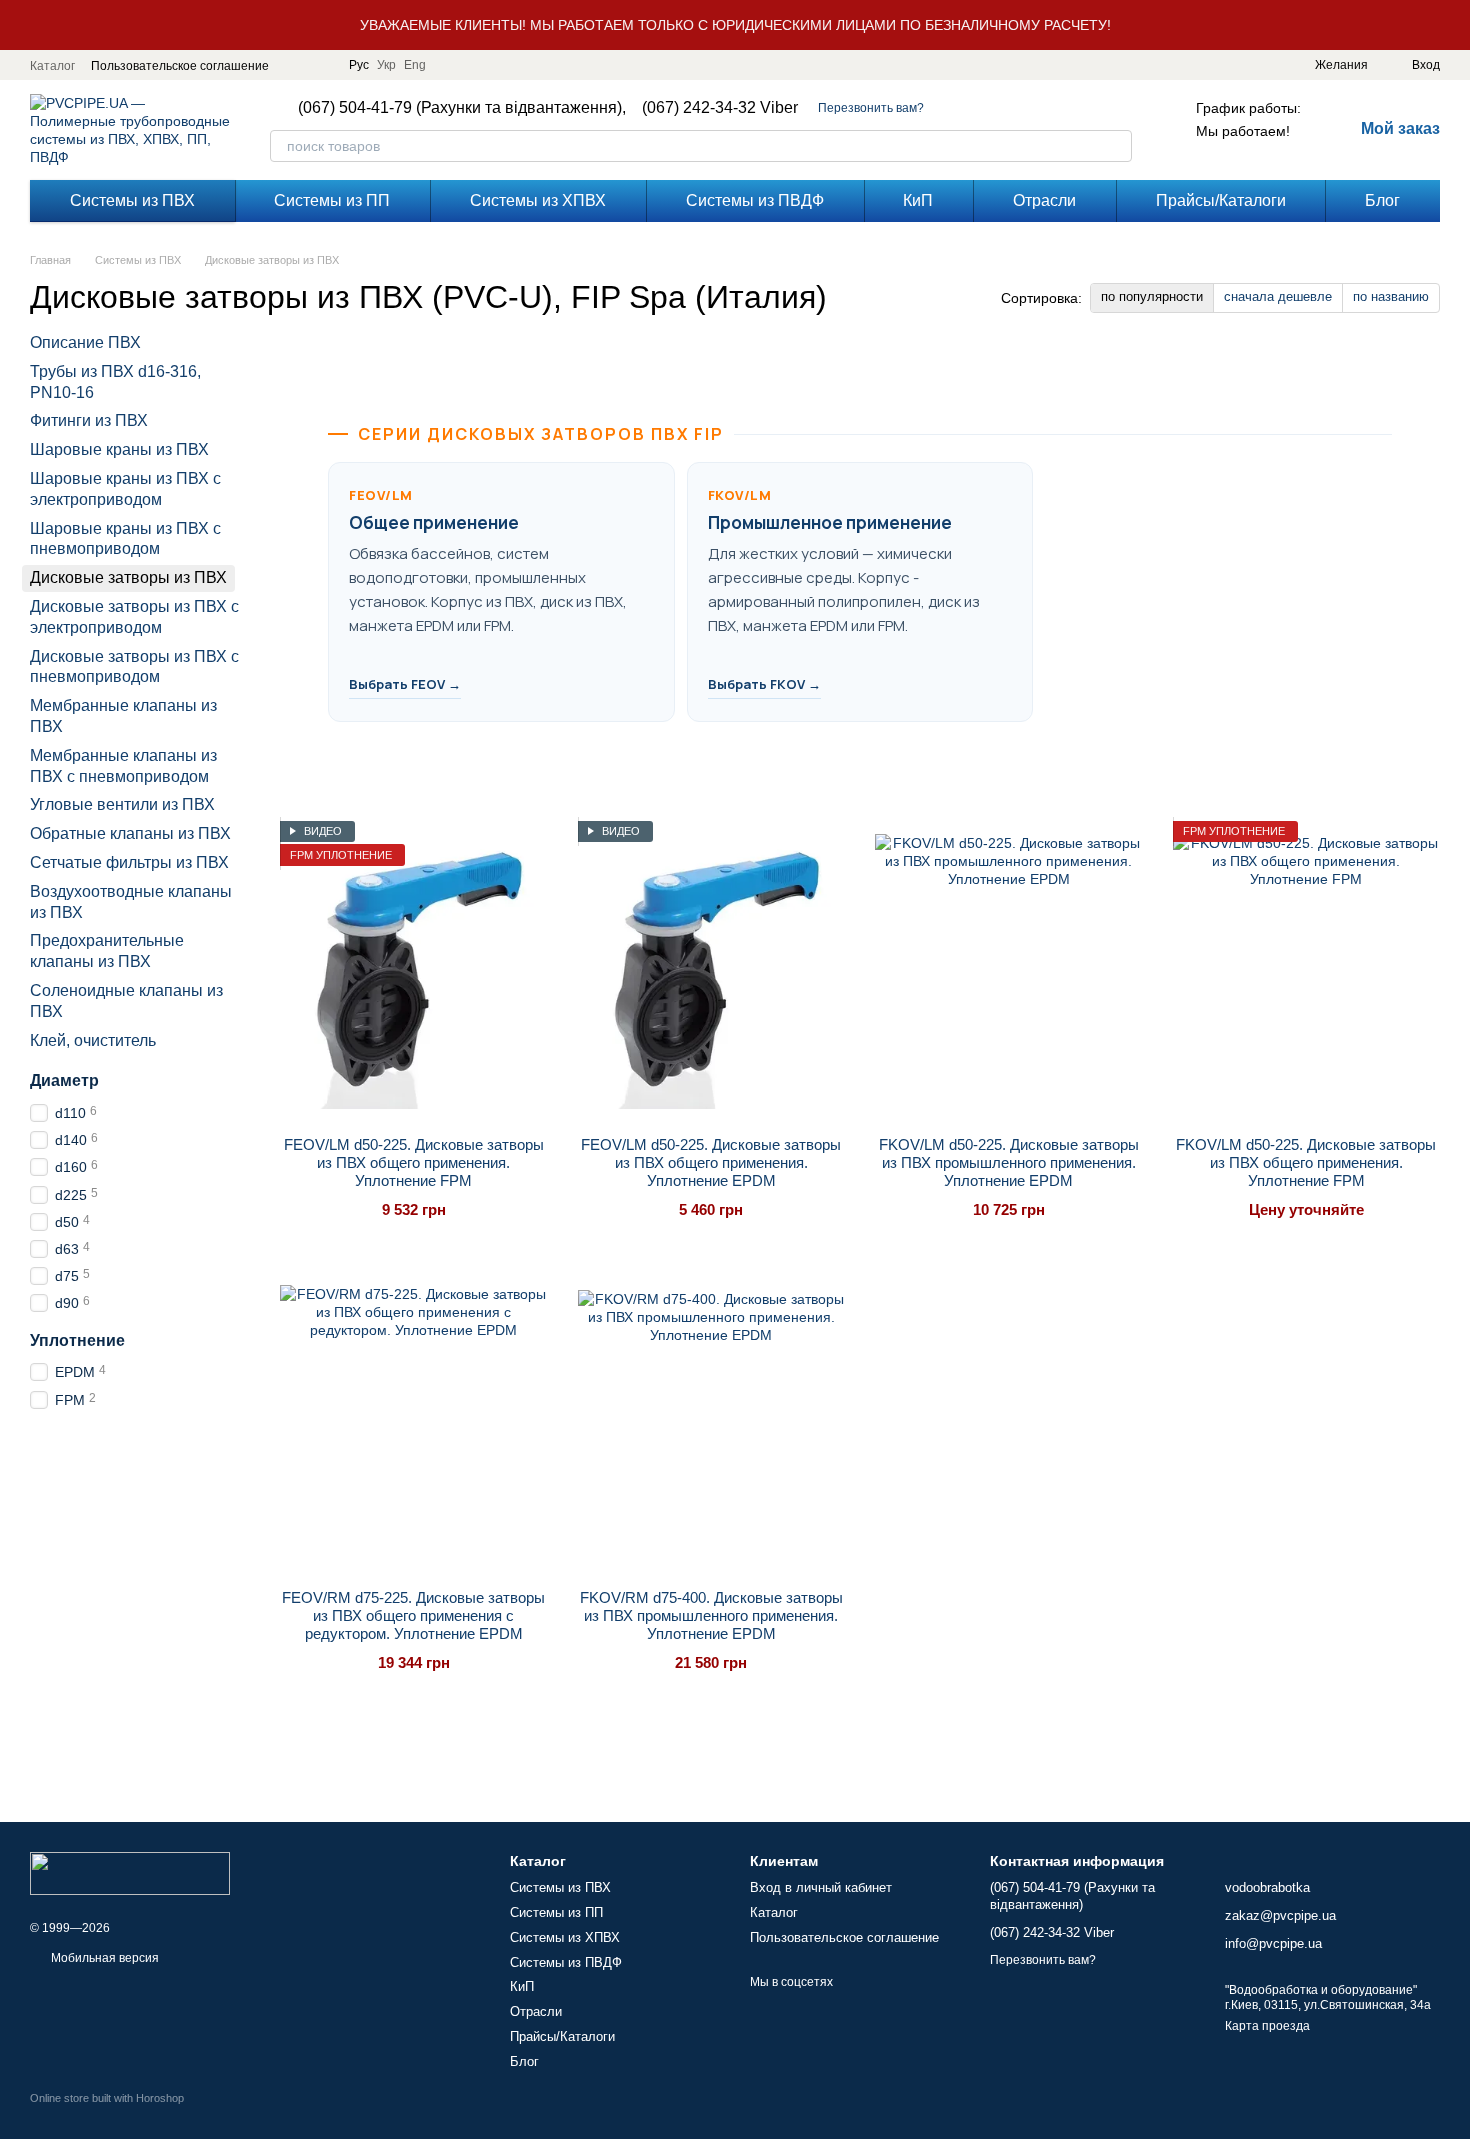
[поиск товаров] (1116, 146)
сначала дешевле (1278, 296)
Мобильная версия (103, 1958)
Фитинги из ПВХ (89, 421)
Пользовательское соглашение (180, 66)
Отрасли (1044, 200)
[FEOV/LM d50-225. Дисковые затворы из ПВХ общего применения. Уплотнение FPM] (414, 971)
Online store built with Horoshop (107, 2098)
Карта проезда (1267, 2026)
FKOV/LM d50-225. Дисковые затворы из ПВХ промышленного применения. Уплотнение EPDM (1009, 1162)
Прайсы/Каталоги (1221, 200)
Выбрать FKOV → (764, 684)
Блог (1382, 200)
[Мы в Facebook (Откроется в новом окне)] (297, 65)
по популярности (1152, 296)
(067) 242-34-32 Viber (720, 108)
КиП (918, 200)
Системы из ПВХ (132, 200)
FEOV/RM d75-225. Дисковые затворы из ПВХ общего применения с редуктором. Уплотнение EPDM (413, 1615)
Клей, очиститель (93, 1040)
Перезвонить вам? (871, 108)
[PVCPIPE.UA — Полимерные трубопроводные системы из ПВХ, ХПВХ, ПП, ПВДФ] (130, 1872)
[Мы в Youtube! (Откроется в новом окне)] (321, 65)
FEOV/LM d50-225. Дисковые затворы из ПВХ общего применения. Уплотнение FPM (414, 1162)
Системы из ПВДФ (755, 200)
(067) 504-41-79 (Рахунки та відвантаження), (462, 108)
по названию (1391, 296)
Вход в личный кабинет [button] (821, 1887)
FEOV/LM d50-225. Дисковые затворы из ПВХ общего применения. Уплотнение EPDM (711, 1162)
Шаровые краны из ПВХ (119, 449)
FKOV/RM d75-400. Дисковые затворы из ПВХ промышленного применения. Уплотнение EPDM (711, 1615)
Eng (415, 65)
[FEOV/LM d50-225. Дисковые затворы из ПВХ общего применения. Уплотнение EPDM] (712, 971)
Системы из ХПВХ (538, 200)
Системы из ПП (332, 200)
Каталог (52, 66)
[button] (1454, 25)
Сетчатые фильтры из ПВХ (129, 862)
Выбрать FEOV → (405, 684)
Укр (386, 65)
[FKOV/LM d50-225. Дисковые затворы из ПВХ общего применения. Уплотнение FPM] (1307, 971)
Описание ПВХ (85, 342)
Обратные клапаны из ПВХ (130, 833)
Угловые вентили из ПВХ (122, 805)
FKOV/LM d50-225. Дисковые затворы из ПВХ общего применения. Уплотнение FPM (1306, 1162)
